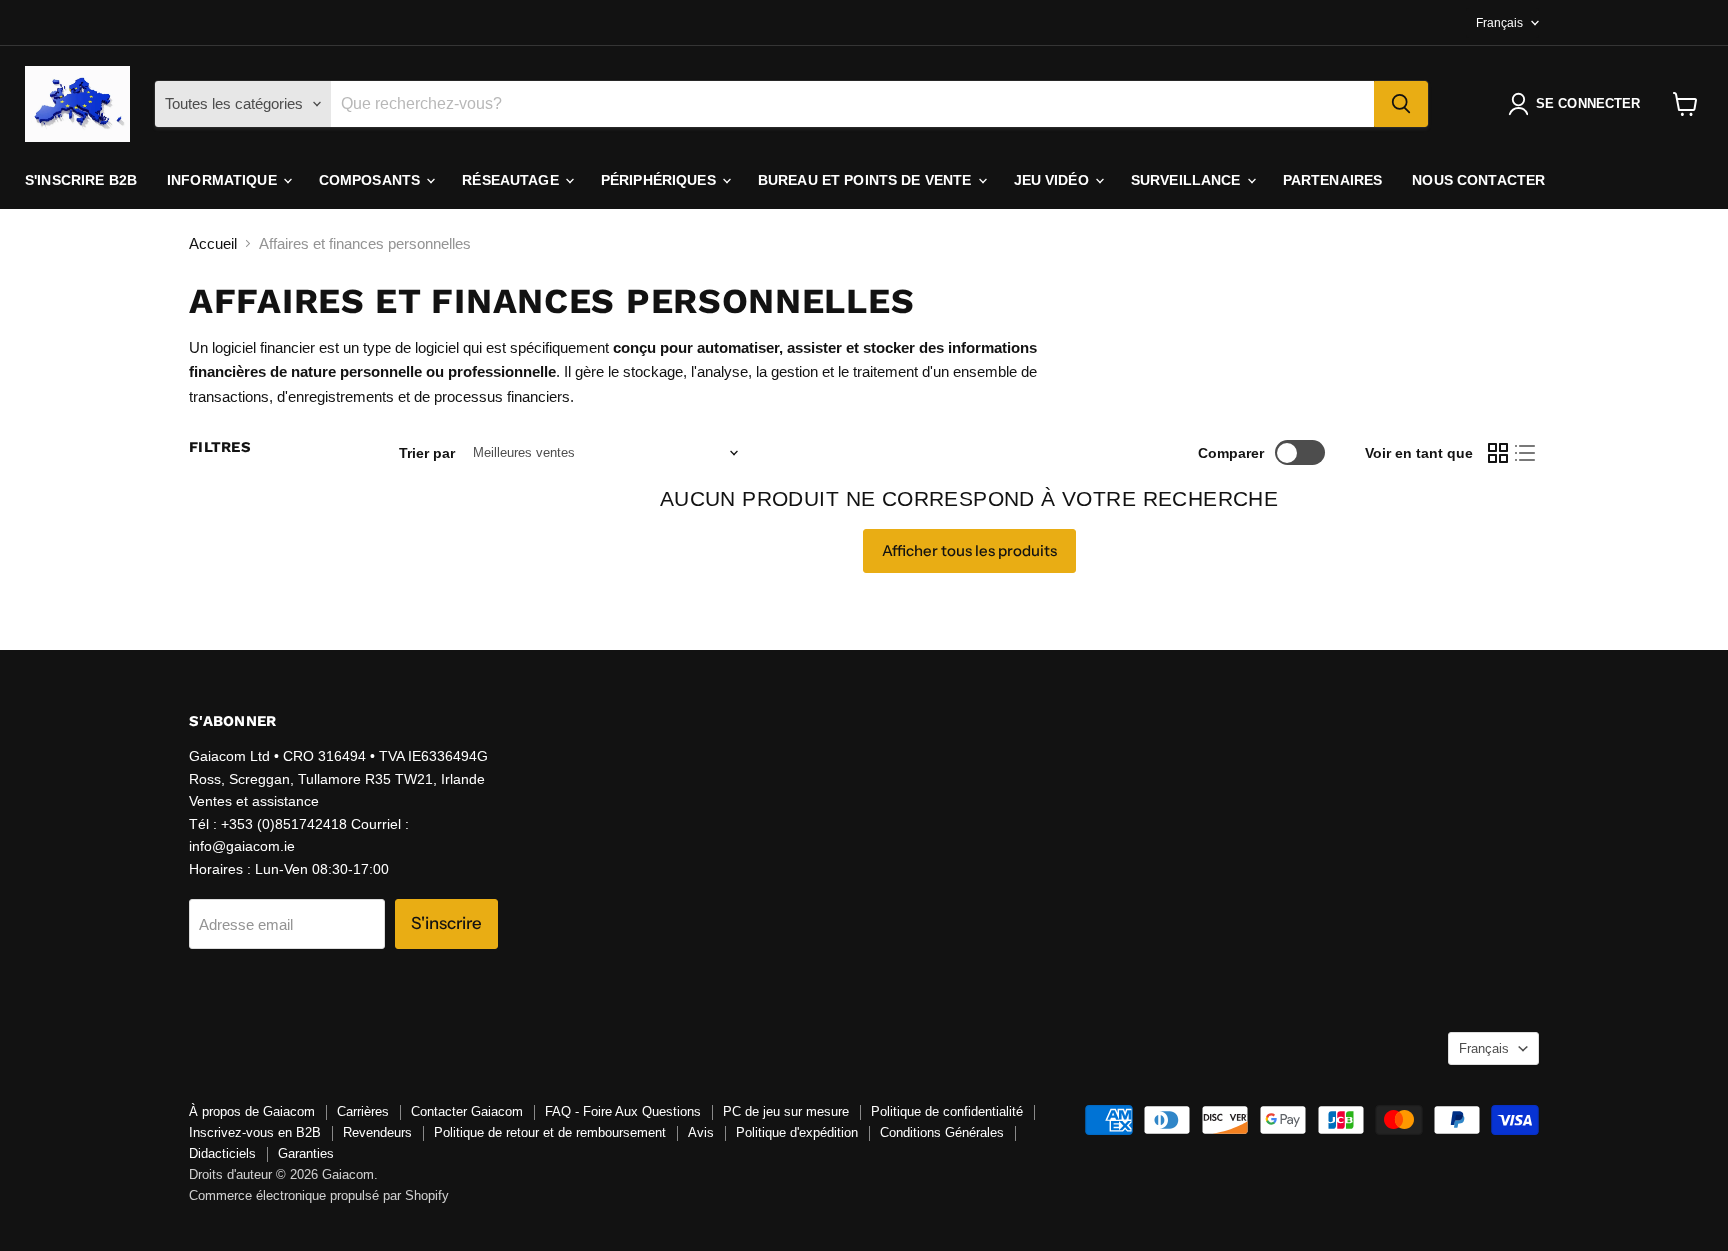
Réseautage (512, 180)
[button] (1578, 104)
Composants (372, 180)
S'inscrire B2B (81, 180)
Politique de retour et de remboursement (550, 1132)
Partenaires (1333, 180)
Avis (701, 1132)
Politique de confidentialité (947, 1111)
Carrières (363, 1111)
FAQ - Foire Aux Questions (623, 1111)
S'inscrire (446, 923)
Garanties (306, 1153)
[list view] (1526, 453)
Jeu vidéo (1053, 180)
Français (1499, 23)
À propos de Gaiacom (252, 1111)
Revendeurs (377, 1132)
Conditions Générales (942, 1132)
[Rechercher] (1401, 104)
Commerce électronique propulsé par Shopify (319, 1195)
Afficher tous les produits (969, 550)
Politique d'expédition (797, 1132)
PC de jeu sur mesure (786, 1111)
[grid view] (1498, 453)
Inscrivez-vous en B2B (255, 1132)
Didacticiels (222, 1153)
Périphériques (660, 180)
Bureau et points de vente (867, 180)
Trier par (427, 453)
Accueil (213, 243)
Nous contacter (1478, 180)
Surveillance (1188, 180)
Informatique (224, 180)
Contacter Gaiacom (467, 1111)
